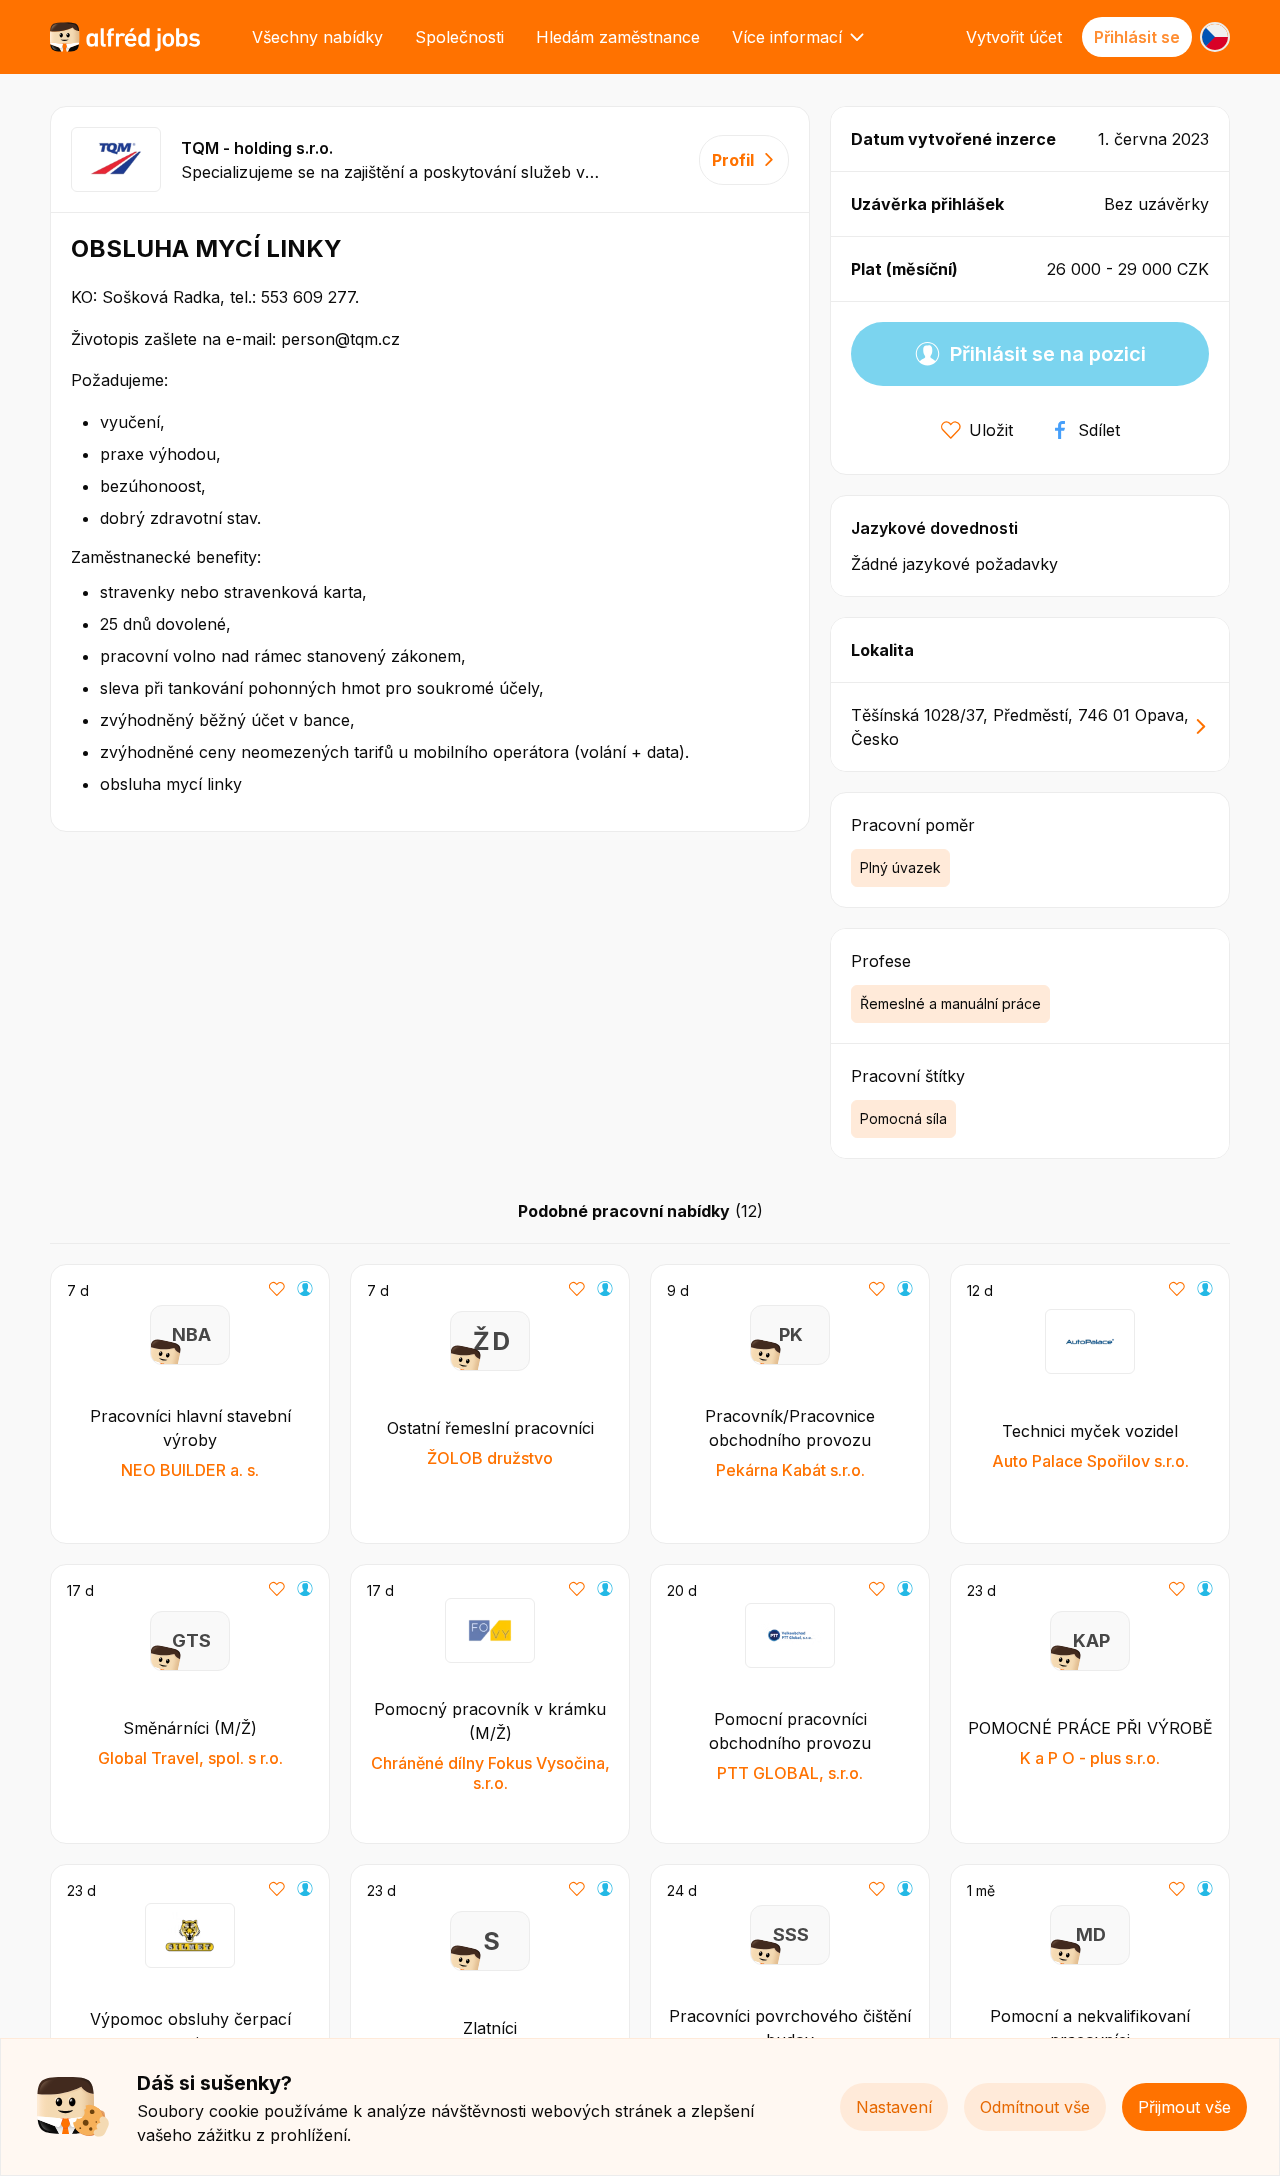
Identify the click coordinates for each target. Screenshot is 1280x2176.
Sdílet (1099, 430)
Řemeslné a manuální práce (950, 1003)
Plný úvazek (900, 867)
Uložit (991, 430)
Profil (733, 160)
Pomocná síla (903, 1118)
